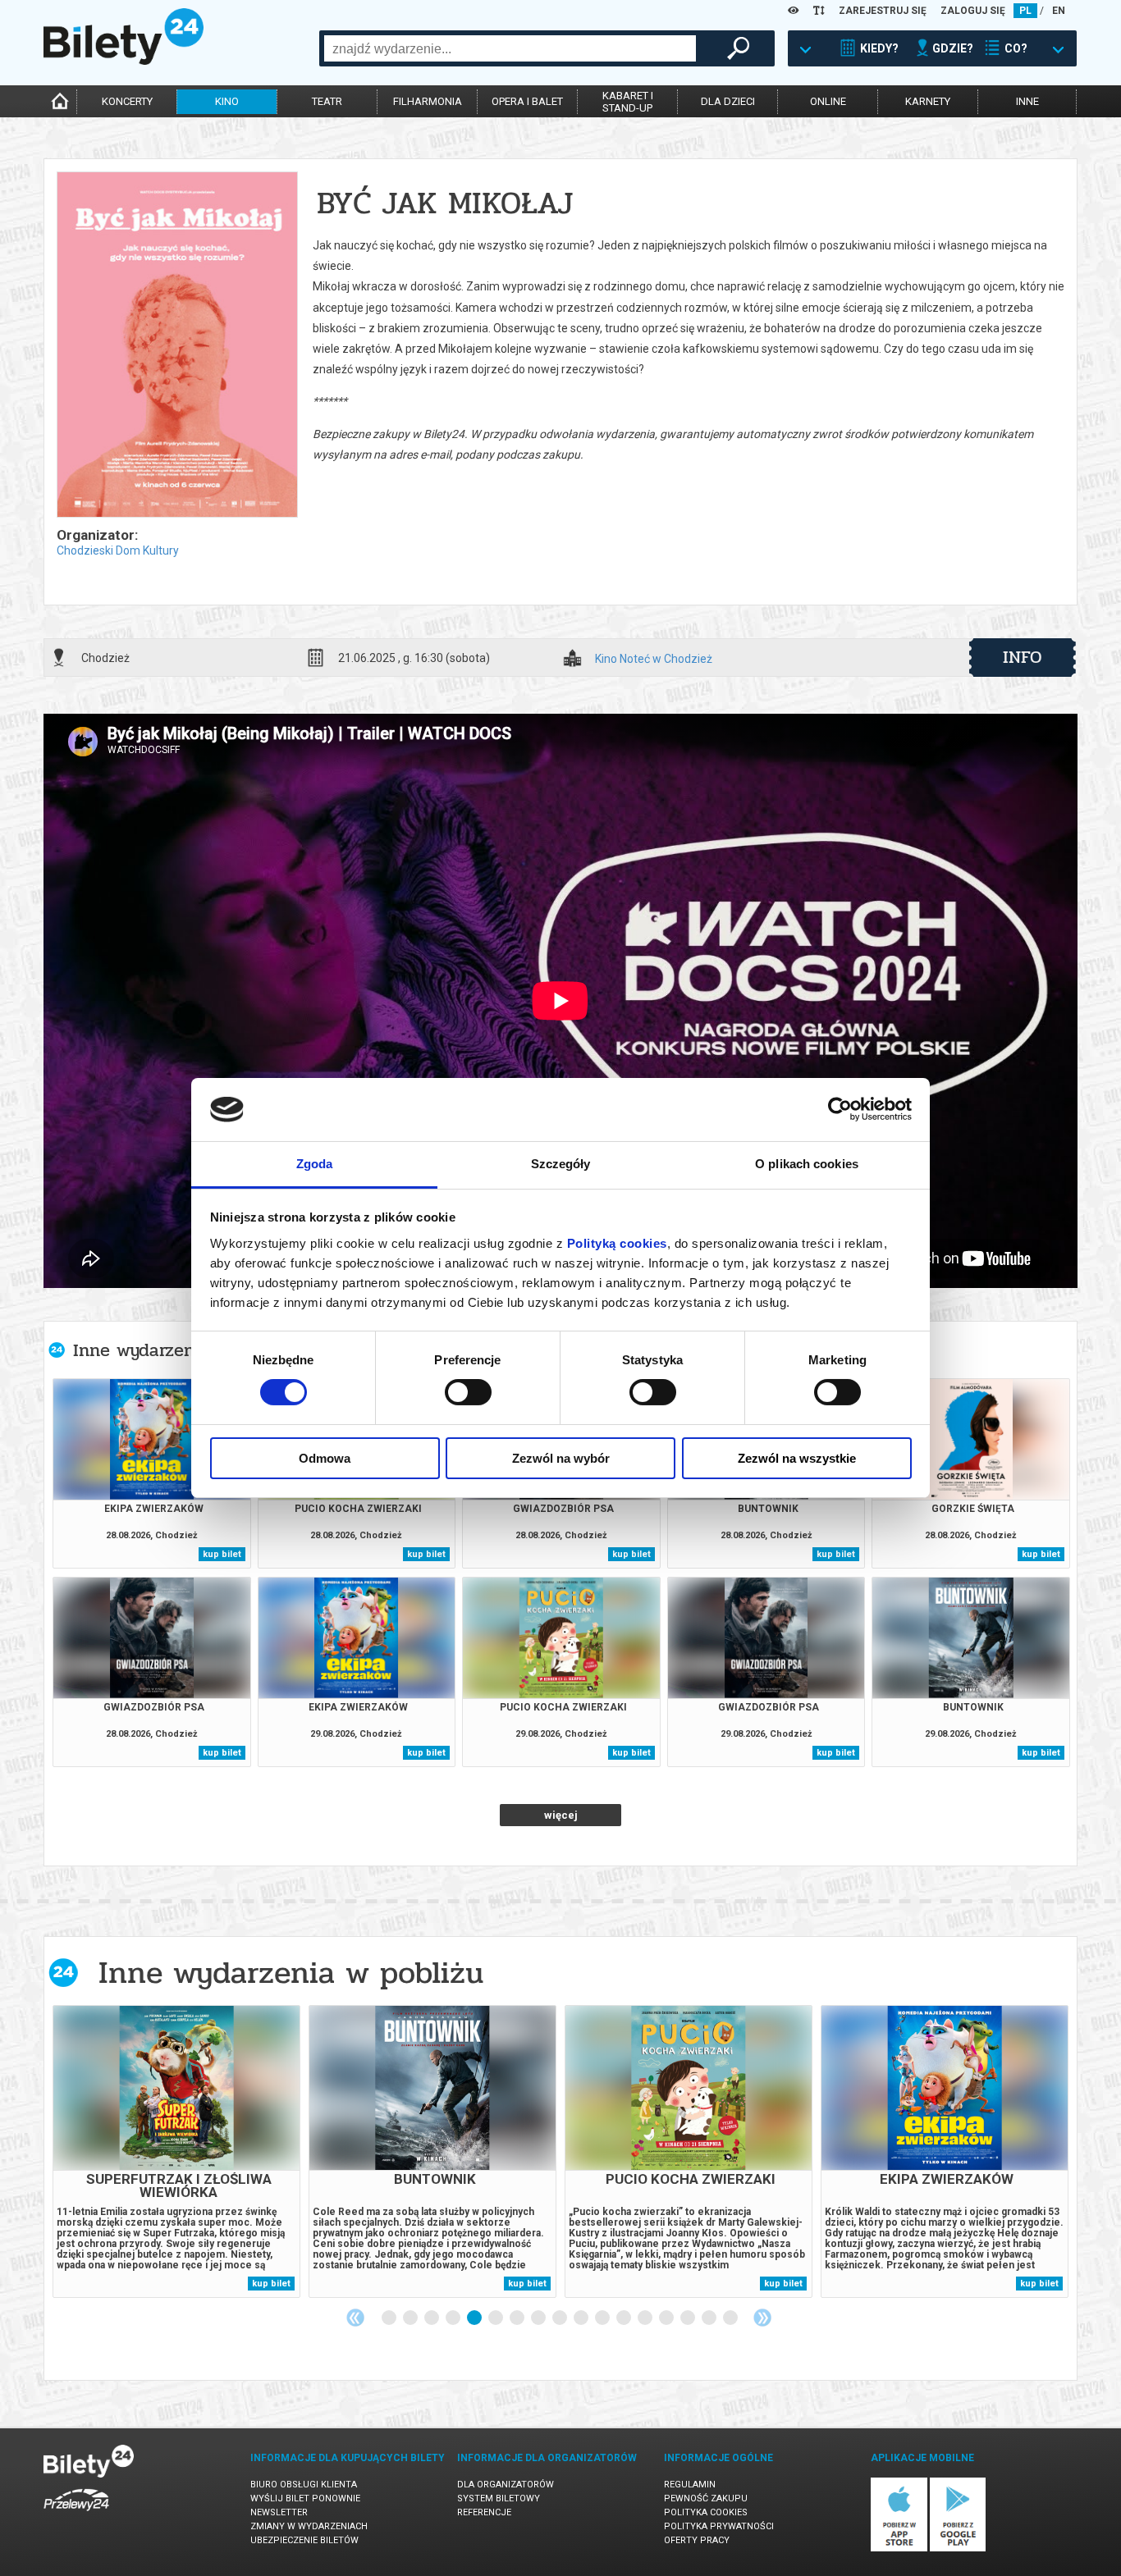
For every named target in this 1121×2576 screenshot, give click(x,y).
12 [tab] (625, 2318)
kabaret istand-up (628, 102)
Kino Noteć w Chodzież (654, 659)
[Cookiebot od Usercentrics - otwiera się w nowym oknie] (840, 1109)
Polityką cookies (617, 1243)
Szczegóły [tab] (561, 1164)
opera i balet (527, 101)
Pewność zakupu (706, 2498)
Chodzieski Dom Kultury (118, 550)
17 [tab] (731, 2318)
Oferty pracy (697, 2540)
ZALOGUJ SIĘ (973, 11)
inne (1027, 101)
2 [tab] (411, 2318)
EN (1059, 11)
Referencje (484, 2512)
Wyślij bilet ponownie (305, 2498)
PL (1025, 11)
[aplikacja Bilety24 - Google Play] (958, 2549)
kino (227, 101)
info (1023, 657)
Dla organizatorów (506, 2485)
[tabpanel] (176, 2151)
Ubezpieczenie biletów (304, 2540)
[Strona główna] (124, 61)
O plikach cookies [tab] (807, 1164)
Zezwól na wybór (561, 1458)
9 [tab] (560, 2318)
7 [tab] (518, 2318)
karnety (928, 101)
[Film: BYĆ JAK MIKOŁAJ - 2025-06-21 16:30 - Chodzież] (176, 346)
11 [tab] (603, 2318)
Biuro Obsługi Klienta (304, 2485)
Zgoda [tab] (315, 1164)
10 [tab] (582, 2318)
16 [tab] (710, 2318)
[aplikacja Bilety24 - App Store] (899, 2549)
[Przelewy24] (76, 2514)
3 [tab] (432, 2318)
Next (762, 2318)
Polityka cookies (706, 2512)
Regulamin (690, 2485)
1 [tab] (390, 2318)
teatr (327, 101)
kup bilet (222, 1554)
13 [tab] (646, 2318)
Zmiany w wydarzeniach (309, 2526)
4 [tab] (454, 2318)
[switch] (468, 1392)
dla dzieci (728, 101)
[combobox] (510, 48)
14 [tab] (667, 2318)
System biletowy (499, 2498)
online (828, 101)
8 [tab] (539, 2318)
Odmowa (325, 1458)
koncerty (127, 101)
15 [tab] (689, 2318)
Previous (355, 2318)
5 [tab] (475, 2318)
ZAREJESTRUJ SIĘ (883, 11)
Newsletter (279, 2512)
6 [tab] (496, 2318)
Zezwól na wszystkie (797, 1458)
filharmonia (428, 101)
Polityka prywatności (719, 2526)
